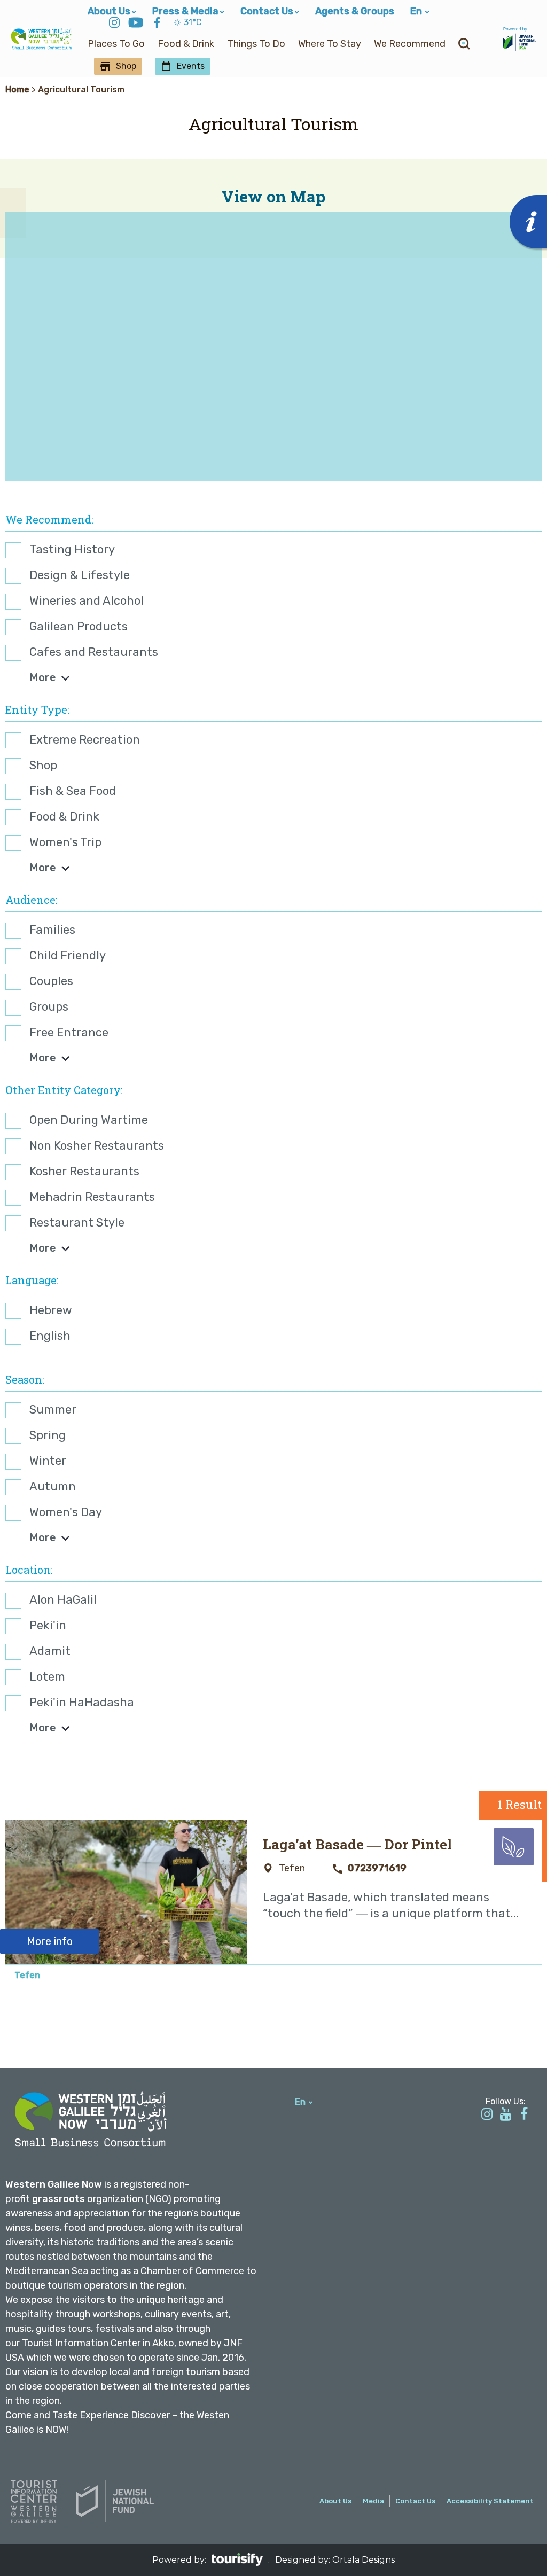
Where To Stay (330, 44)
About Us (109, 11)
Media (373, 2501)
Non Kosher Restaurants (97, 1146)
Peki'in (48, 1625)
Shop (126, 66)
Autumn (53, 1486)
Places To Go (116, 44)
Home (17, 89)
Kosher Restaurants (84, 1171)
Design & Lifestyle (80, 575)
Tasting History (72, 549)
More (43, 677)
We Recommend (410, 44)
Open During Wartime (89, 1120)
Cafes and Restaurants (94, 652)
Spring (48, 1435)
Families (52, 930)
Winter (48, 1461)
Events (191, 66)
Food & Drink (186, 44)
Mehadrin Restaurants (92, 1197)
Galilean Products (79, 626)
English (50, 1336)
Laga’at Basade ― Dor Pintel (357, 1844)
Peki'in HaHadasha (82, 1702)
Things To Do (256, 44)
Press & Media (185, 11)
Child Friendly (68, 955)
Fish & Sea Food (73, 791)
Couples (51, 981)
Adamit (50, 1651)
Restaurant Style (77, 1223)
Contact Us (267, 11)
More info (50, 1941)
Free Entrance (69, 1032)
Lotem (47, 1677)
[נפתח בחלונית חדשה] (114, 24)
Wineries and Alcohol (87, 601)
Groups (49, 1007)
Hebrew (51, 1310)
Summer (53, 1410)
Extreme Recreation (85, 740)
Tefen (27, 1975)
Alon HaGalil (63, 1600)
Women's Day (66, 1512)
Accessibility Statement (490, 2501)
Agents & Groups (355, 11)
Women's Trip (65, 842)
